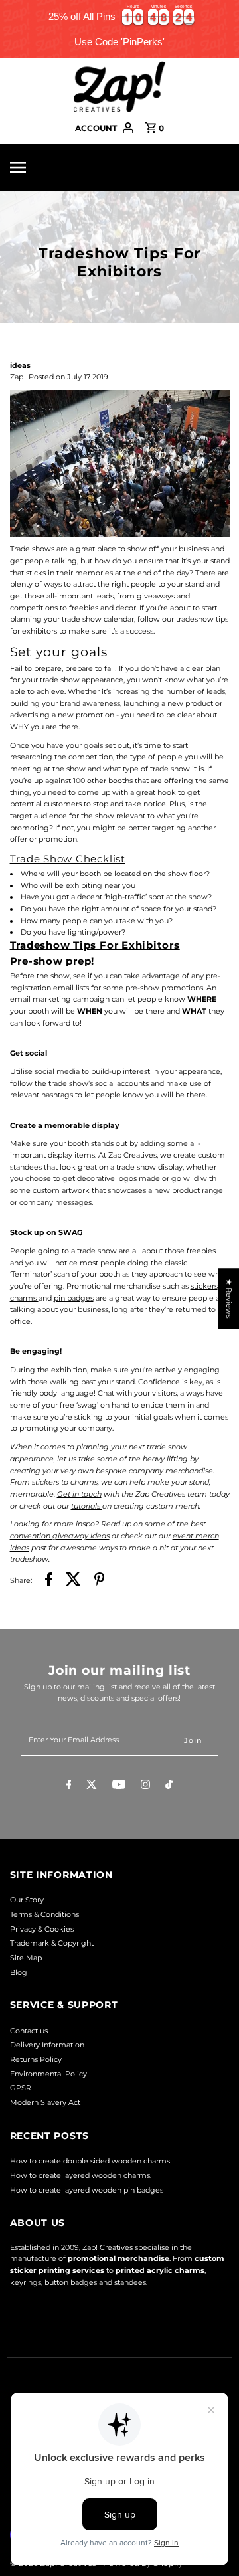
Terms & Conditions (44, 1914)
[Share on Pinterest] (100, 1581)
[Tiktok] (169, 1786)
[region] (119, 29)
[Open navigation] (38, 167)
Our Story (27, 1900)
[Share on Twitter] (73, 1581)
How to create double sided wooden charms (90, 2161)
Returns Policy (36, 2059)
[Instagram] (145, 1786)
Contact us (29, 2031)
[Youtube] (119, 1786)
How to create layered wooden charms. (81, 2175)
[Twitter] (92, 1786)
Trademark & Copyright (52, 1943)
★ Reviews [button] (229, 1298)
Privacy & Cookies (42, 1929)
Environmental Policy (48, 2074)
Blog (19, 1972)
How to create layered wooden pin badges (87, 2190)
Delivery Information (47, 2045)
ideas (20, 365)
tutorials (87, 1506)
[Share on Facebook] (49, 1581)
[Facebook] (69, 1786)
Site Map (26, 1958)
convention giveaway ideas (60, 1536)
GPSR (21, 2088)
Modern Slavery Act (45, 2102)
